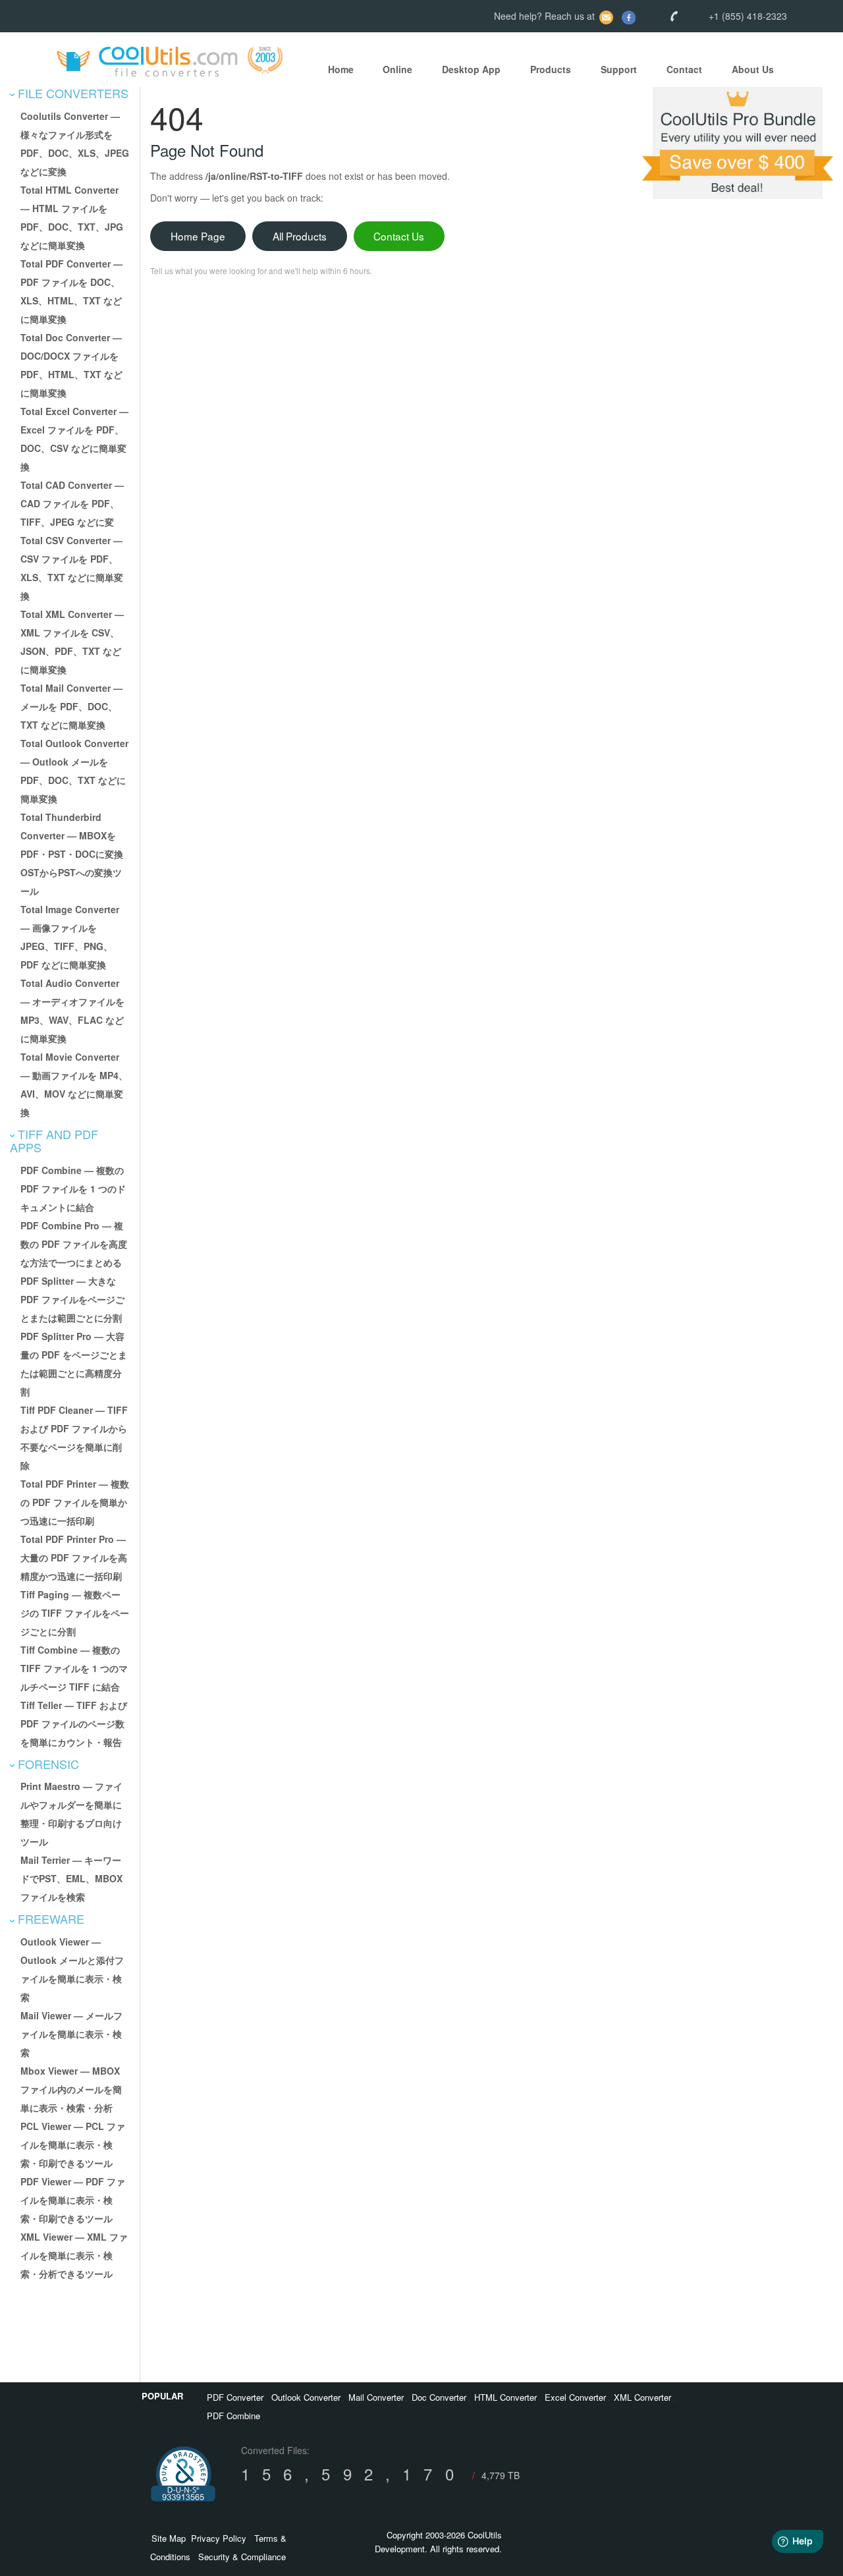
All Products (300, 236)
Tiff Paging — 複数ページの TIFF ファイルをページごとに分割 (75, 1613)
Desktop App (471, 69)
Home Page (198, 236)
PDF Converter (235, 2397)
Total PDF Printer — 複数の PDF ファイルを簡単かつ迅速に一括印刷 (75, 1502)
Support (619, 69)
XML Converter (642, 2397)
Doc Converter (439, 2397)
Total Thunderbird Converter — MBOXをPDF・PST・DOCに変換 (72, 835)
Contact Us (399, 236)
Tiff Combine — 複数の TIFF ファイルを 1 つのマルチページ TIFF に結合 (74, 1668)
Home (341, 69)
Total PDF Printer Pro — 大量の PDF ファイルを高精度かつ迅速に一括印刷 (74, 1557)
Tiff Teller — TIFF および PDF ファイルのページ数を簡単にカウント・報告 (74, 1723)
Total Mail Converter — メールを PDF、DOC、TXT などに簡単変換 (71, 706)
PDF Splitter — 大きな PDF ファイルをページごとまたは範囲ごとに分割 (72, 1299)
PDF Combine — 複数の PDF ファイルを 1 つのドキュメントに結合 (73, 1189)
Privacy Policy (219, 2538)
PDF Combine (233, 2416)
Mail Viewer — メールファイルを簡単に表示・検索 (71, 2034)
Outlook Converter (306, 2397)
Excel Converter (575, 2397)
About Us (753, 69)
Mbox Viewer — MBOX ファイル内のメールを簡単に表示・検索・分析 (71, 2089)
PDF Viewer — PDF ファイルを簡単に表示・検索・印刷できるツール (73, 2200)
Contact (684, 69)
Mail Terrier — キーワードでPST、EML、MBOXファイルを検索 (71, 1878)
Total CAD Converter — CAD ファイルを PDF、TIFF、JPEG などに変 (72, 503)
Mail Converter (376, 2397)
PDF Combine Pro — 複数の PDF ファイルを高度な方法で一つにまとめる (74, 1244)
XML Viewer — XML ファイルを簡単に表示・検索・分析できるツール (74, 2255)
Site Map (169, 2538)
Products (551, 69)
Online (397, 69)
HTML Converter (505, 2397)
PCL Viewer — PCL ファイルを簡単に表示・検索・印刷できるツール (73, 2144)
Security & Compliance (242, 2557)
